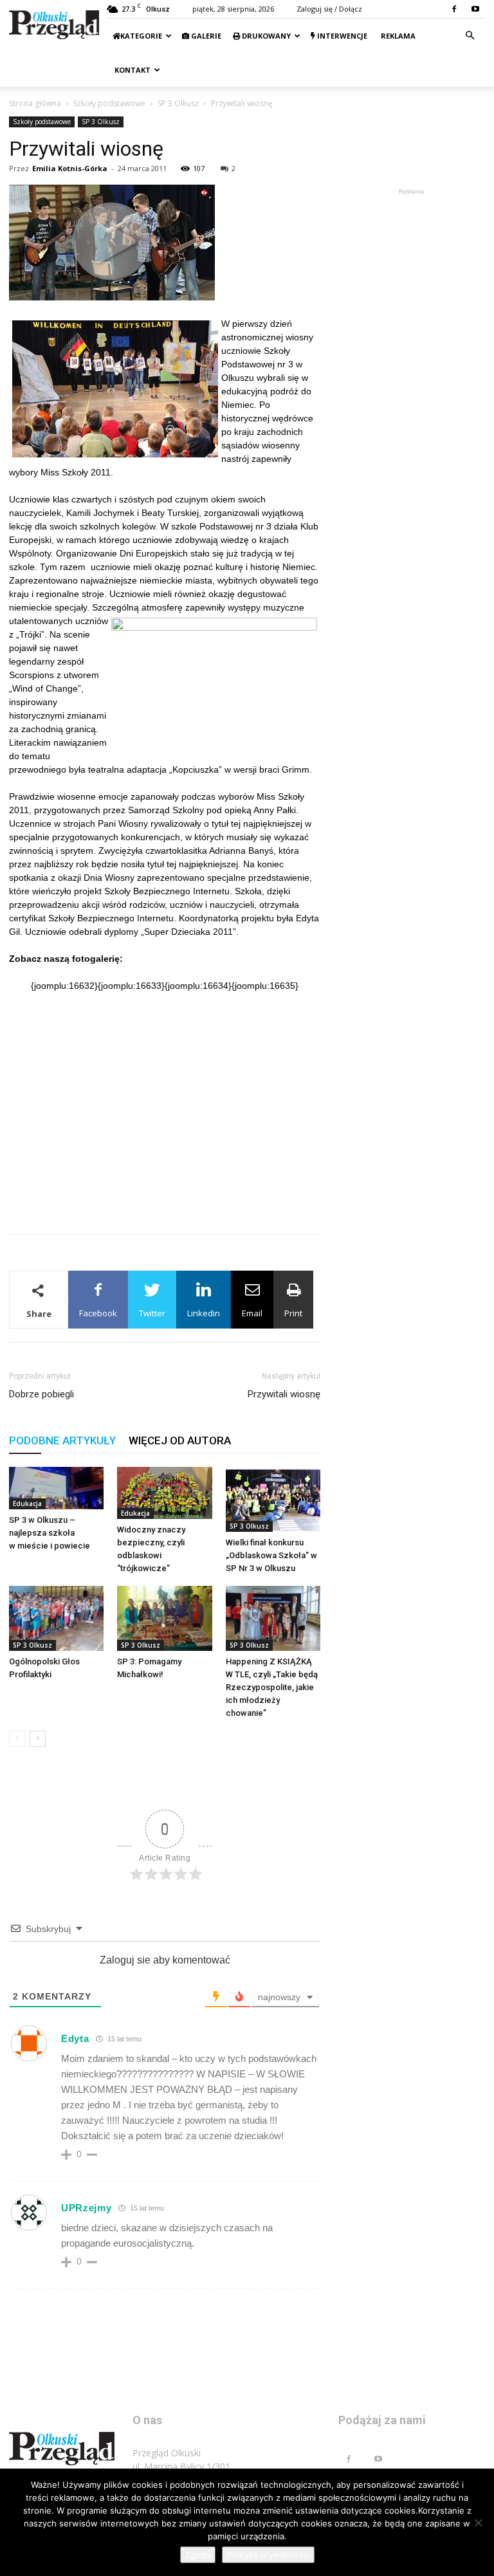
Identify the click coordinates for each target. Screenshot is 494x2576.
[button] (470, 36)
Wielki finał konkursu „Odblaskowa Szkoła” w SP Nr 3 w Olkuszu (271, 1555)
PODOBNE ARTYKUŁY (62, 1440)
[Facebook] (454, 9)
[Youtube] (475, 9)
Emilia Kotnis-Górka (70, 168)
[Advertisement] (165, 1191)
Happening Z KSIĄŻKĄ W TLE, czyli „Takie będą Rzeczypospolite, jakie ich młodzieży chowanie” (272, 1687)
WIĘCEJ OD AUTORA (180, 1440)
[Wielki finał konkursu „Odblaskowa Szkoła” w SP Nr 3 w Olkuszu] (273, 1499)
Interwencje (341, 36)
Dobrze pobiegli (41, 1394)
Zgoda (198, 2555)
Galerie (205, 36)
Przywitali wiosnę (284, 1394)
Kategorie (141, 36)
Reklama (397, 36)
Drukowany (265, 36)
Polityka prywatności (268, 2555)
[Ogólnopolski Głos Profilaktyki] (56, 1618)
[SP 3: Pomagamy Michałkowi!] (164, 1618)
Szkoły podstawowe (109, 103)
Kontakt (132, 70)
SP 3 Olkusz (178, 103)
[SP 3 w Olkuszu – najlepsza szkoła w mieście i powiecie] (56, 1488)
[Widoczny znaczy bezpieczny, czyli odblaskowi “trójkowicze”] (164, 1493)
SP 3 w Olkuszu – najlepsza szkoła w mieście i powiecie (50, 1533)
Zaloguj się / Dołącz (329, 9)
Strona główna (35, 103)
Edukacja (27, 1504)
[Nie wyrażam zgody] (478, 2523)
